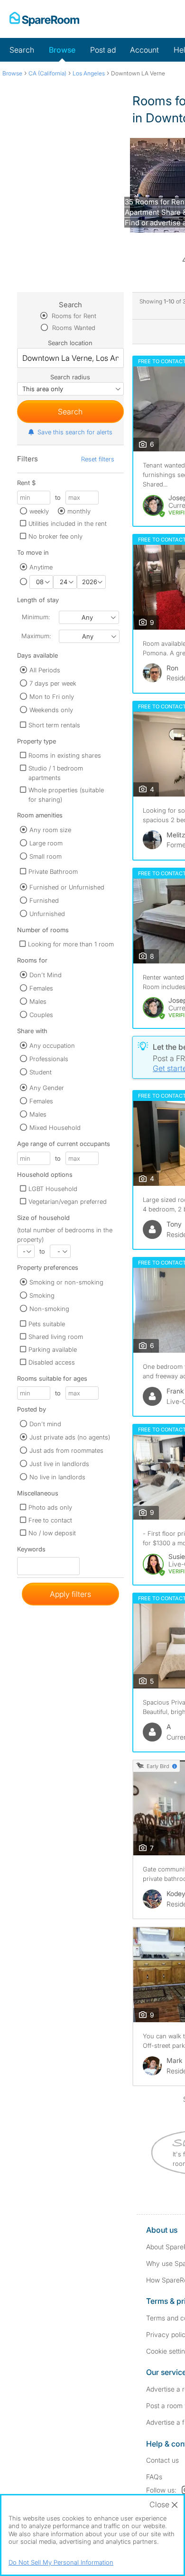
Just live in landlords (59, 1464)
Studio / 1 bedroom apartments (56, 773)
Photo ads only (50, 1507)
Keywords (31, 1551)
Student (41, 1072)
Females (41, 988)
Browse (62, 50)
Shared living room (56, 1337)
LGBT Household (53, 1189)
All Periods (45, 670)
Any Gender (47, 1088)
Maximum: (36, 636)
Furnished (44, 900)
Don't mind (45, 1424)
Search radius (70, 377)
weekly (39, 511)
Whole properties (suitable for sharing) (66, 795)
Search (22, 50)
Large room (46, 843)
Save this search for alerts (75, 432)
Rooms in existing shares (65, 755)
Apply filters (70, 1594)
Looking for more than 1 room (71, 944)
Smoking (42, 1295)
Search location (70, 343)
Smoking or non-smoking (66, 1282)
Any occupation (52, 1045)
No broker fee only (55, 536)
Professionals (49, 1059)
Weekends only (51, 710)
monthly (79, 511)
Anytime (41, 567)
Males (38, 1001)
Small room (46, 856)
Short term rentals (54, 725)
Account (144, 50)
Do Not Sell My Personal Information (61, 2562)
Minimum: (36, 617)
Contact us (162, 2460)
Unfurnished (47, 914)
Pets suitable (47, 1324)
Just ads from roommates (66, 1450)
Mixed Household (55, 1128)
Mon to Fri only (52, 697)
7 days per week (53, 683)
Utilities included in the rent (68, 523)
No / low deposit (52, 1533)
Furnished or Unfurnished (67, 887)
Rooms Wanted (73, 328)
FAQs (154, 2477)
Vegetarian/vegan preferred (68, 1201)
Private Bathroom (53, 871)
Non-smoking (49, 1309)
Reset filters (98, 459)
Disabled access (52, 1362)
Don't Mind (46, 975)
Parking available (53, 1349)
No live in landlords (57, 1477)
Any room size (50, 830)
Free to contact (50, 1520)
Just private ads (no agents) (70, 1437)
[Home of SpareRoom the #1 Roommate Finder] (44, 19)
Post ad (103, 50)
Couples (41, 1015)
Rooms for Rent (73, 316)
